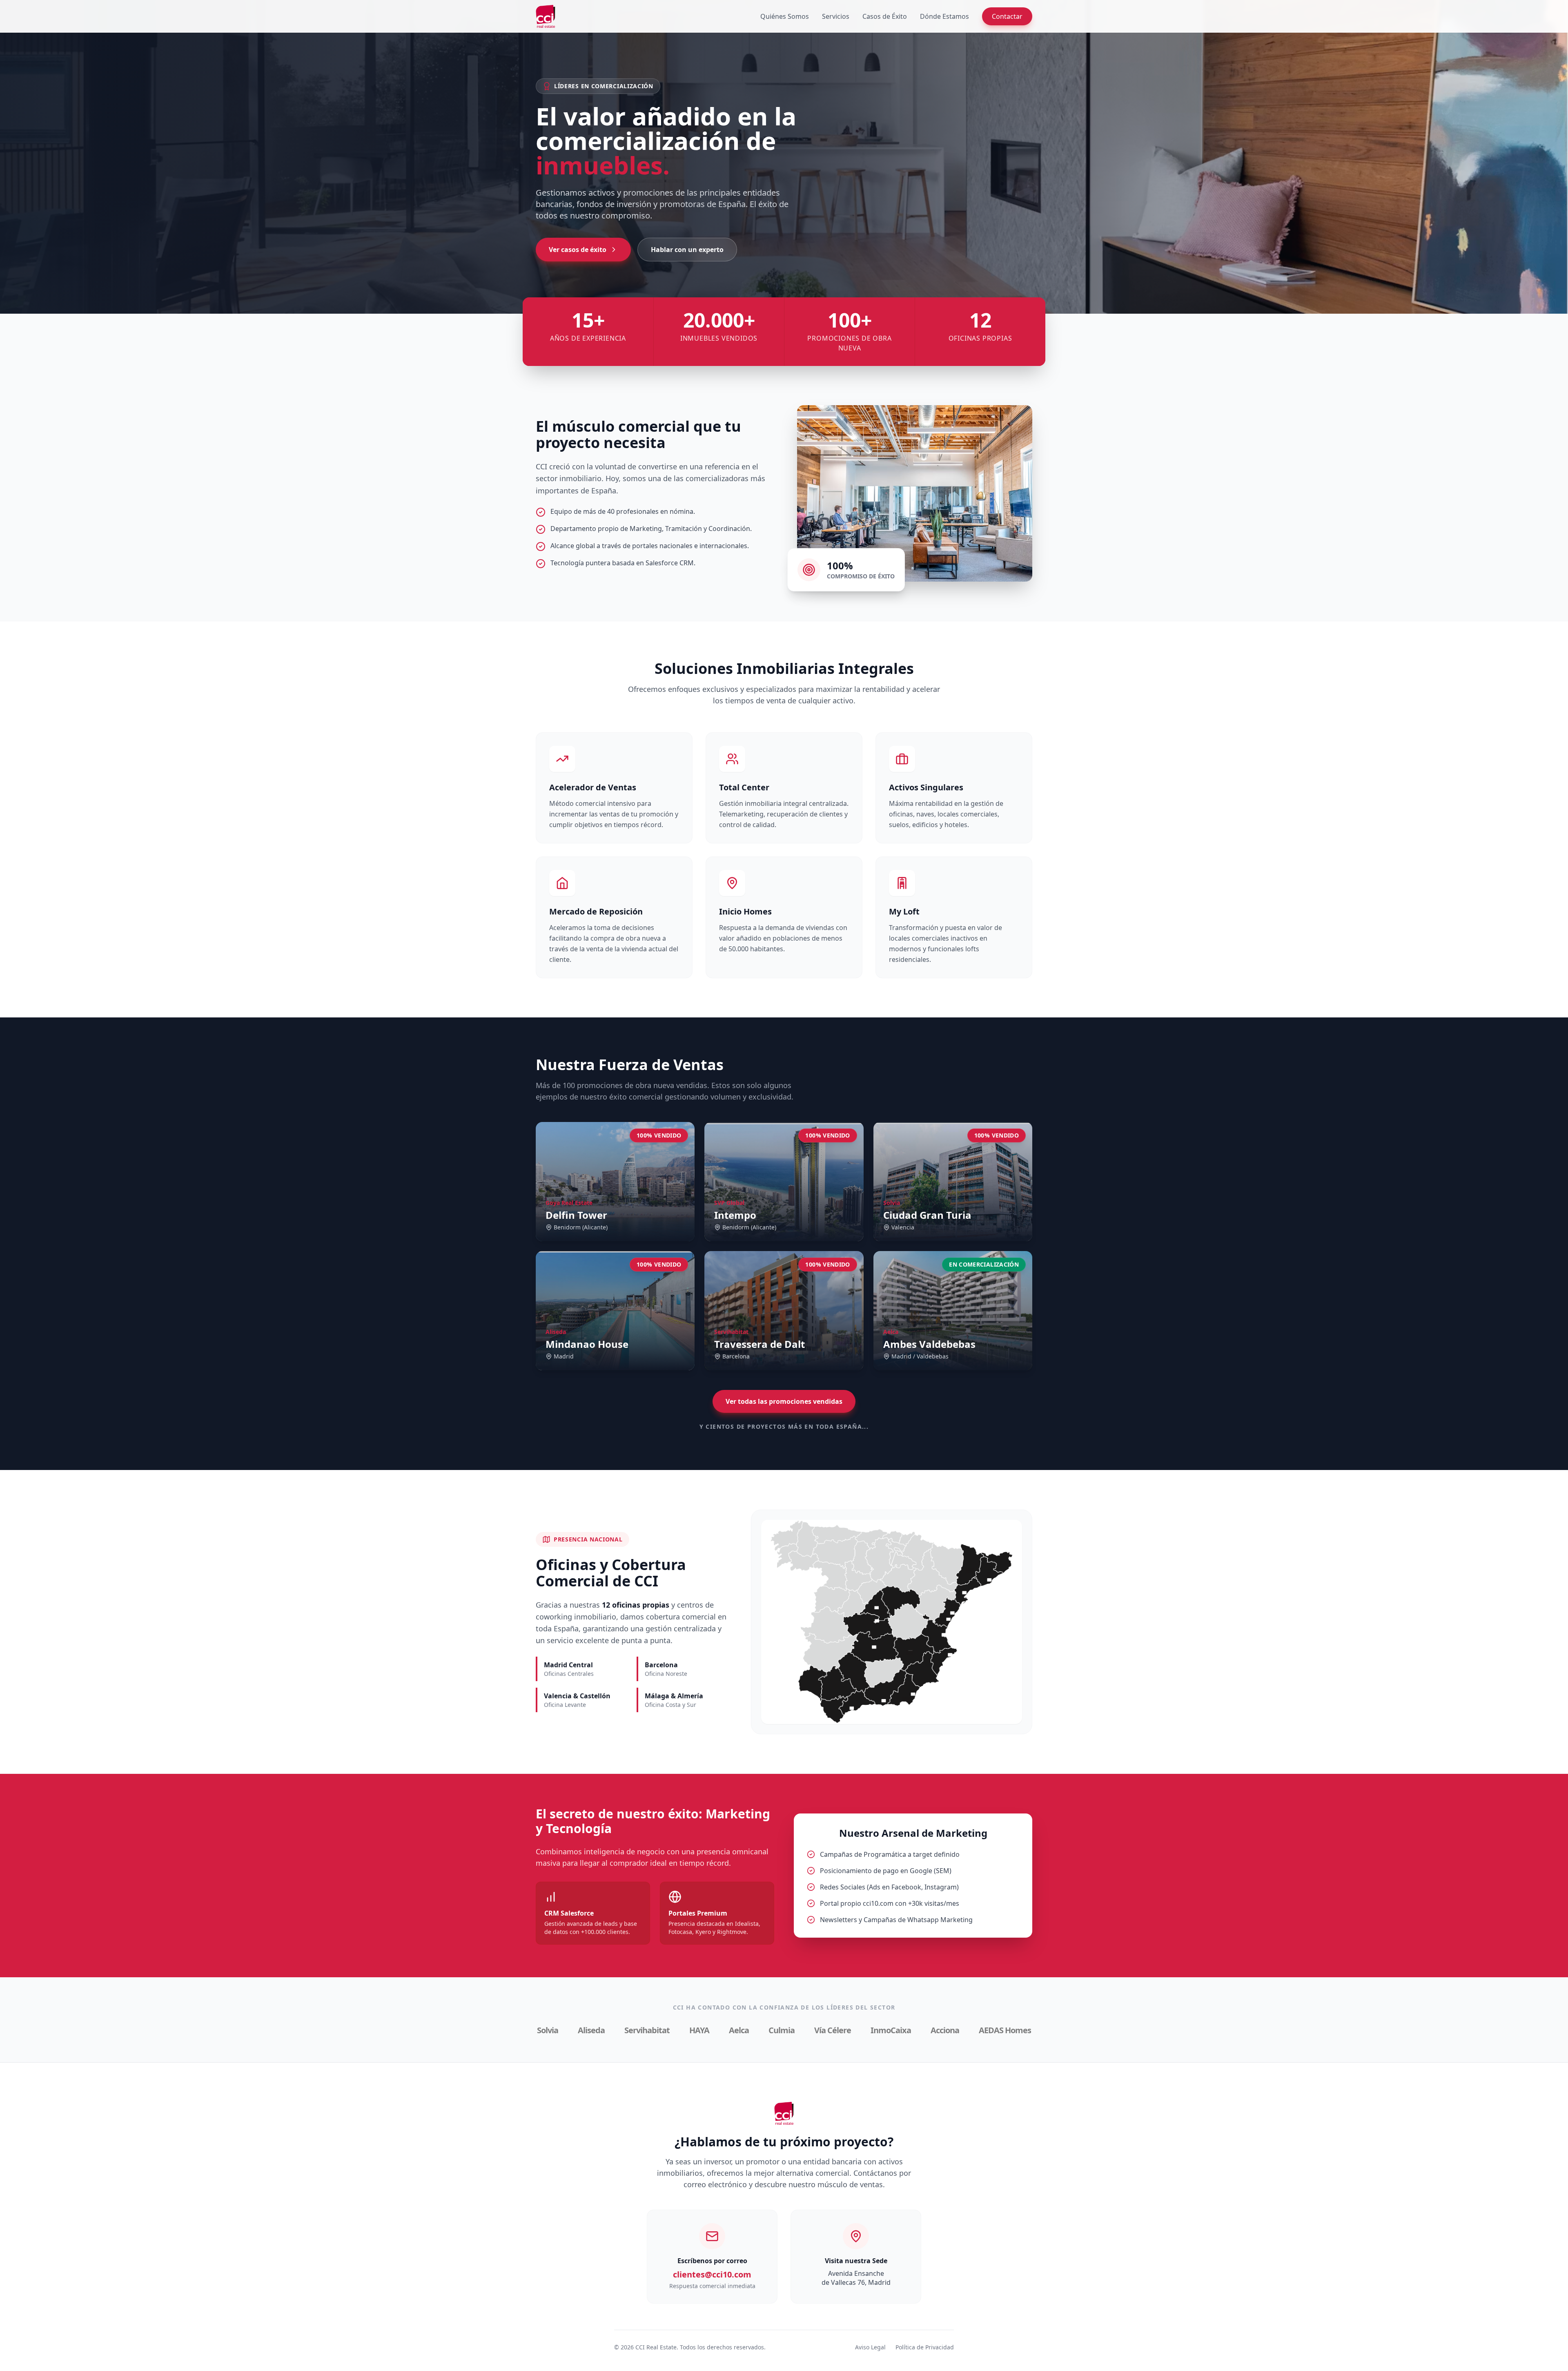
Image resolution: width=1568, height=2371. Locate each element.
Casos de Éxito (885, 16)
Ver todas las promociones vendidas (784, 1401)
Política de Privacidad (925, 2347)
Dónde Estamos (944, 16)
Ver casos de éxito (578, 250)
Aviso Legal (870, 2347)
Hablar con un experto (687, 250)
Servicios (836, 16)
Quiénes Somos (785, 16)
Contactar (1007, 16)
